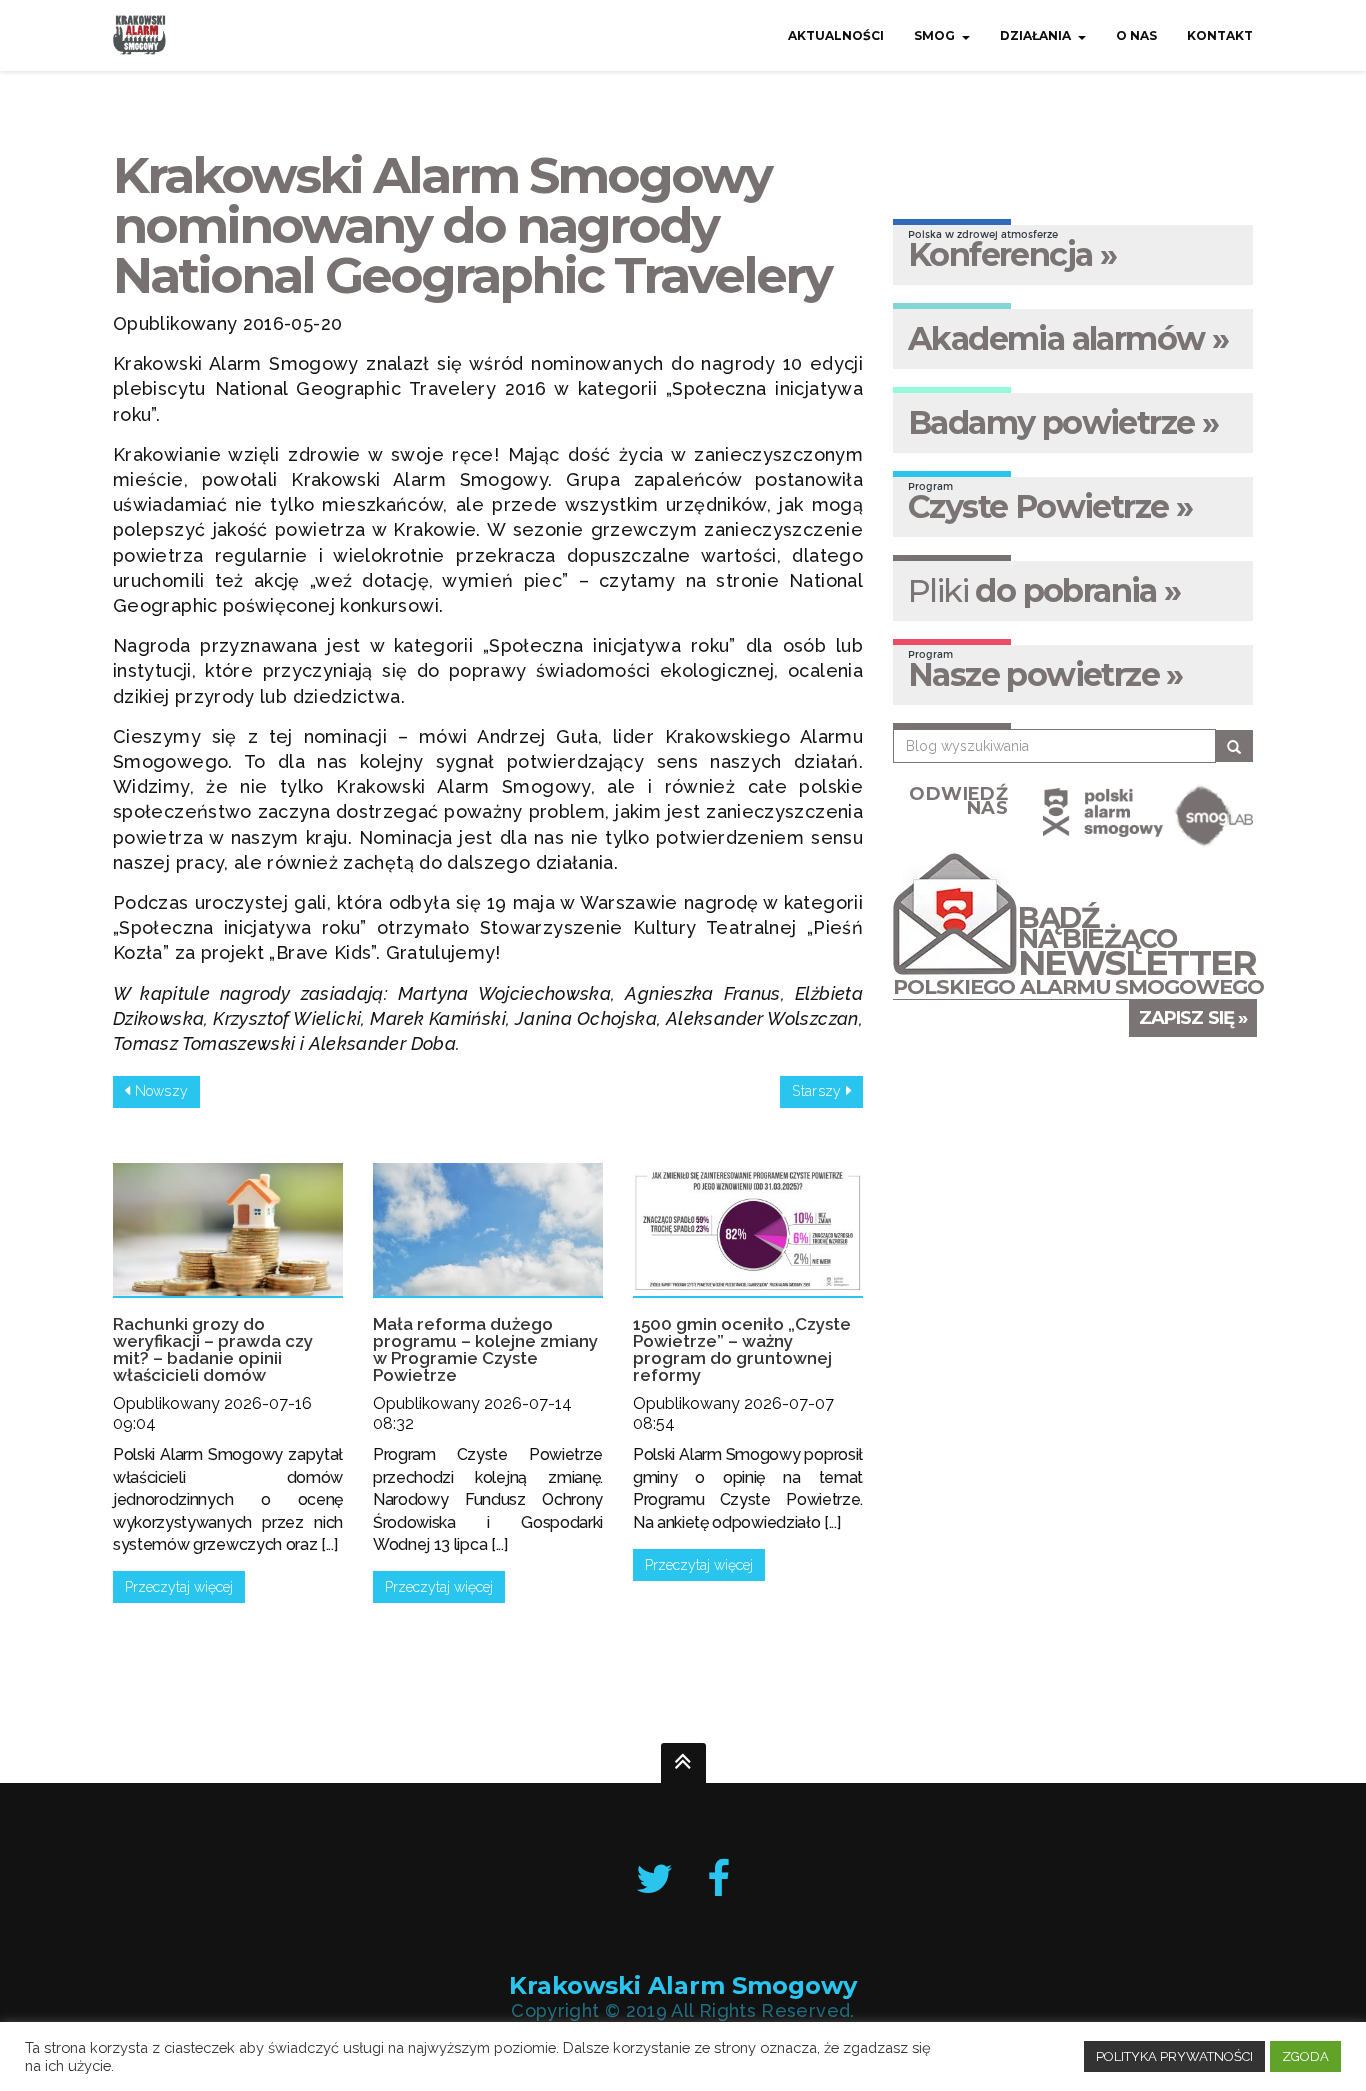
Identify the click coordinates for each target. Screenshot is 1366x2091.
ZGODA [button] (1305, 2056)
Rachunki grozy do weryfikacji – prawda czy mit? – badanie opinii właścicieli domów (213, 1349)
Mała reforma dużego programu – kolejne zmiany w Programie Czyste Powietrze (485, 1349)
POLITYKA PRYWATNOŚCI (1174, 2056)
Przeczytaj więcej (179, 1587)
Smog (934, 35)
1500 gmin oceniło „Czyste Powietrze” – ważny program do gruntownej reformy (742, 1349)
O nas (1136, 35)
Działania (1035, 35)
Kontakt (1220, 35)
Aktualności (836, 35)
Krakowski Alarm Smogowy (683, 1986)
